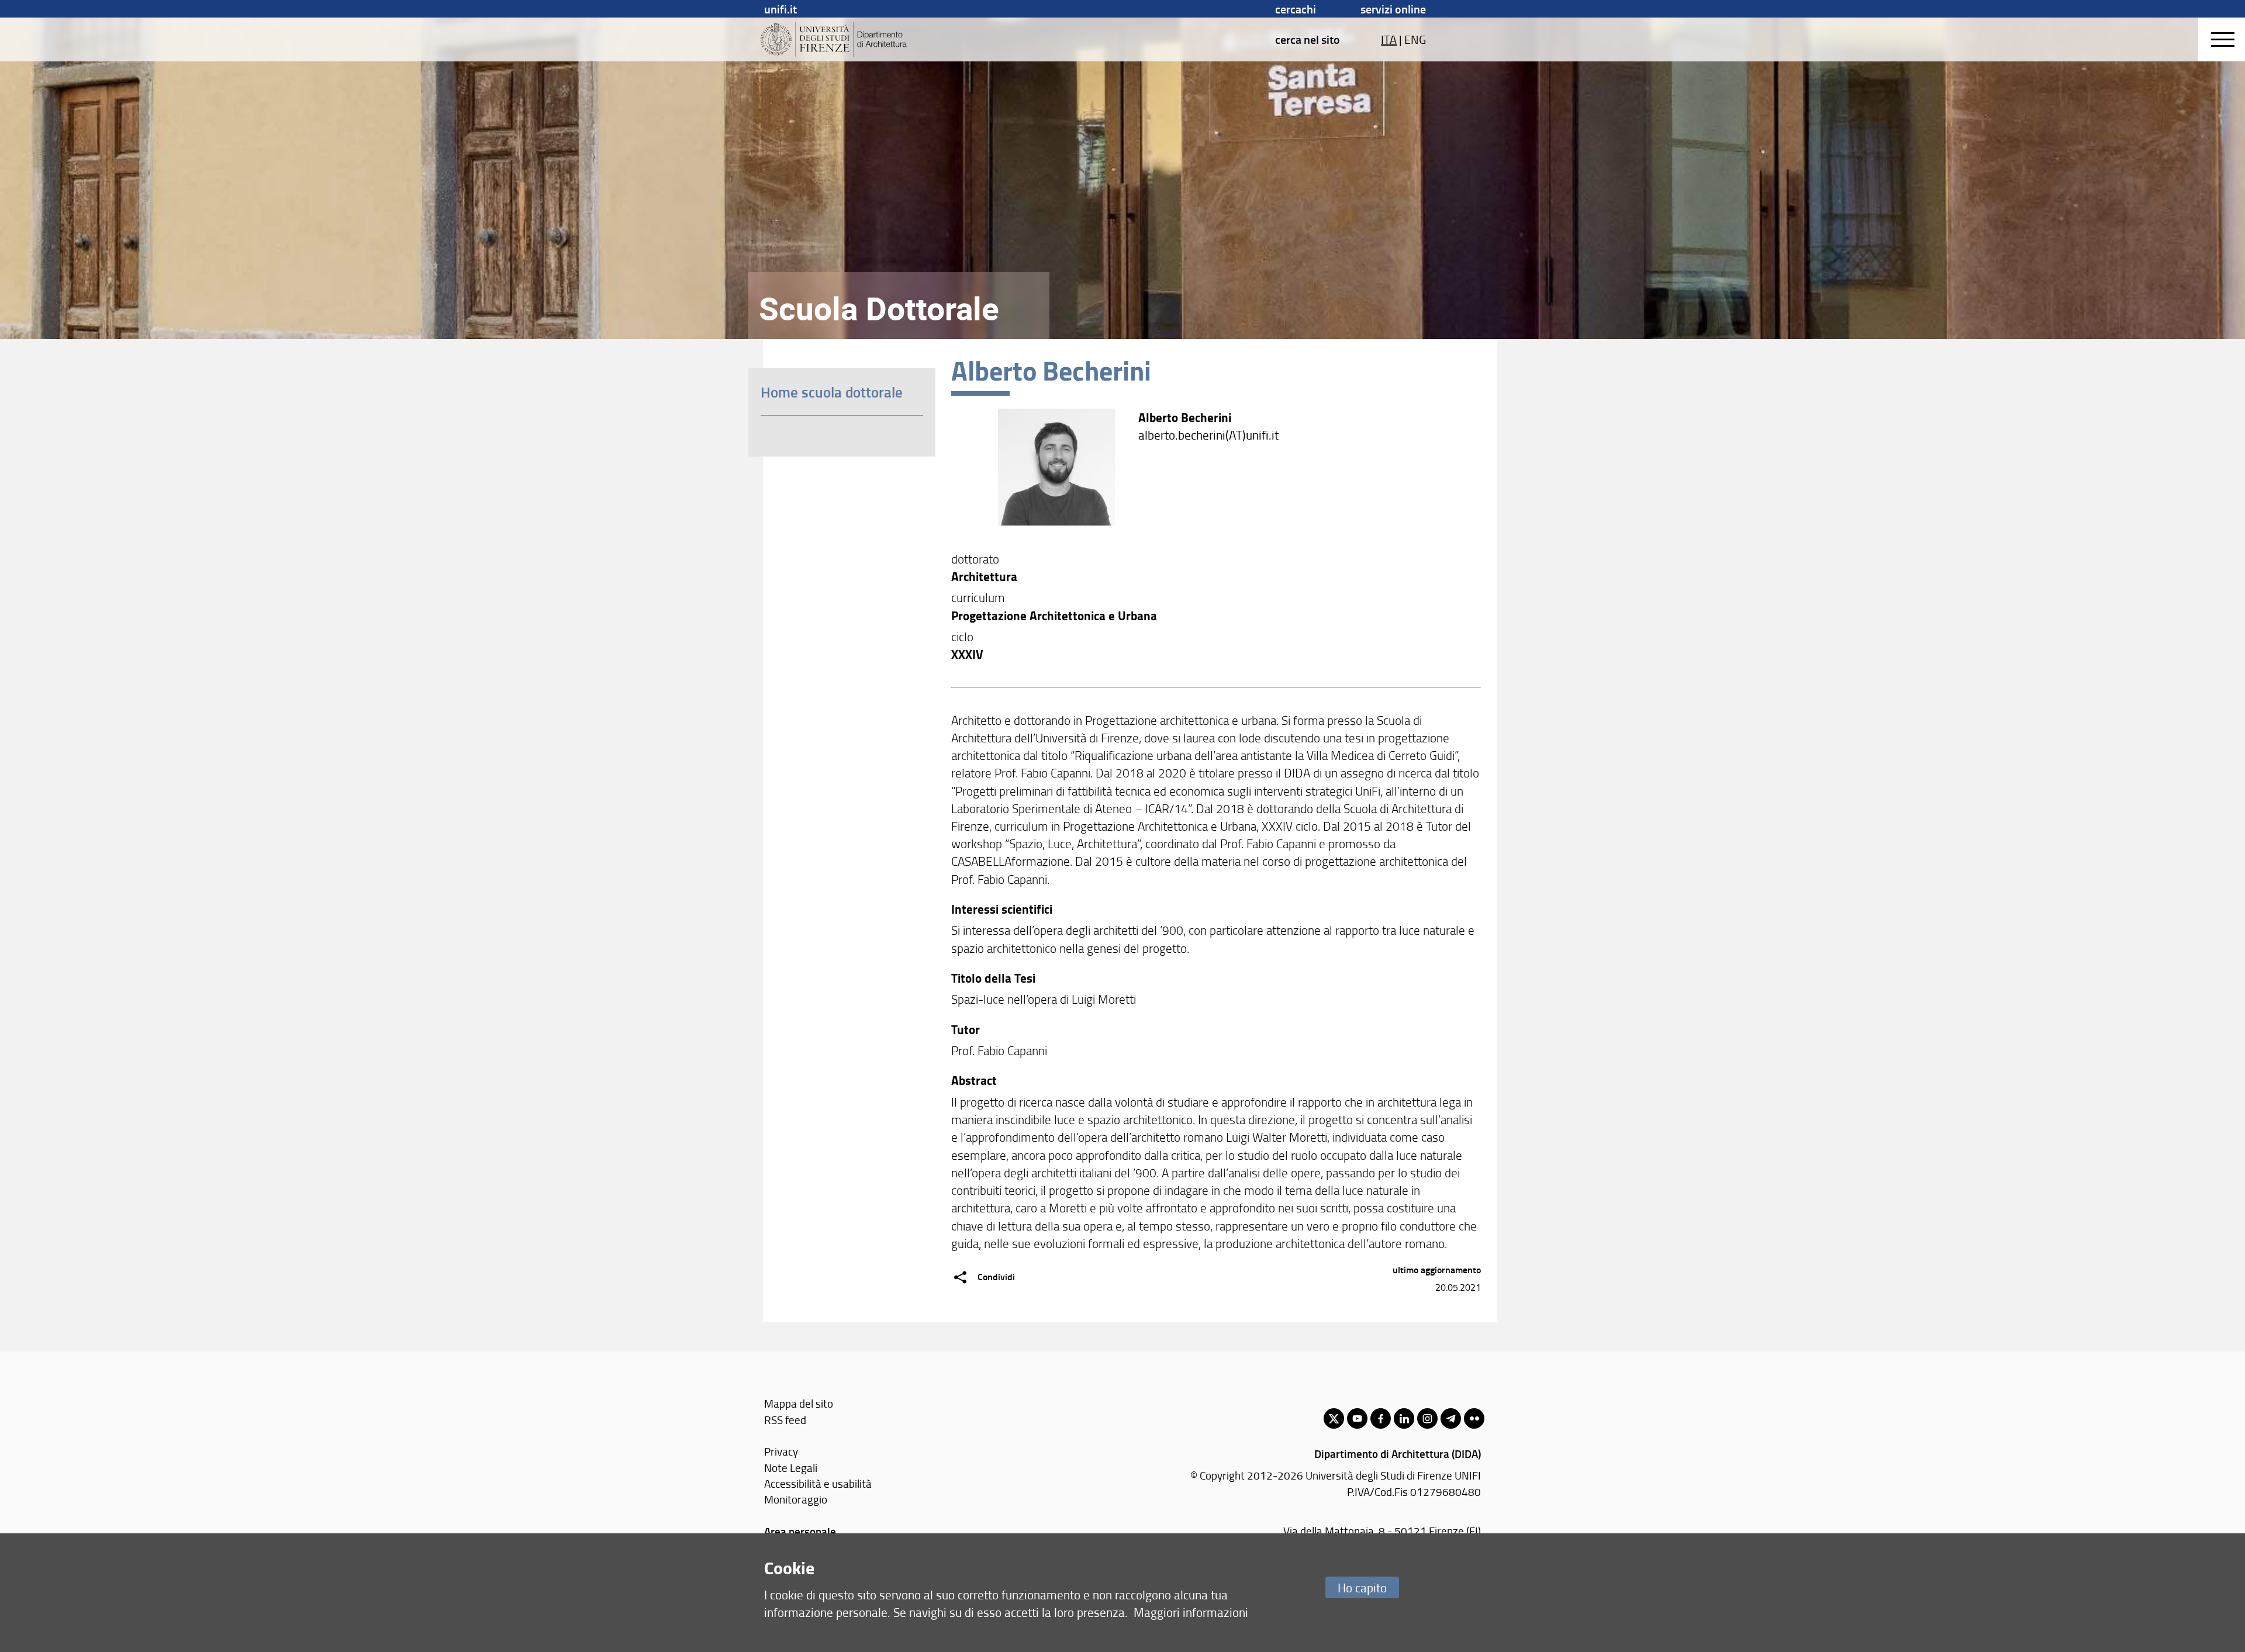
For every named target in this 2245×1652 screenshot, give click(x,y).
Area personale (800, 1531)
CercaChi (1296, 9)
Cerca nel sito (1308, 39)
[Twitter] (1334, 1418)
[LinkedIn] (1404, 1418)
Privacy (781, 1451)
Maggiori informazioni (1191, 1612)
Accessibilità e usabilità (818, 1483)
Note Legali (791, 1468)
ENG (1415, 39)
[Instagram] (1427, 1418)
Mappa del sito (799, 1403)
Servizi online (1393, 9)
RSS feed (785, 1420)
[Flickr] (1474, 1418)
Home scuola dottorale (832, 392)
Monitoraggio (796, 1499)
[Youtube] (1357, 1418)
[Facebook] (1381, 1418)
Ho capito (1362, 1587)
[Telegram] (1451, 1418)
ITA (1389, 39)
